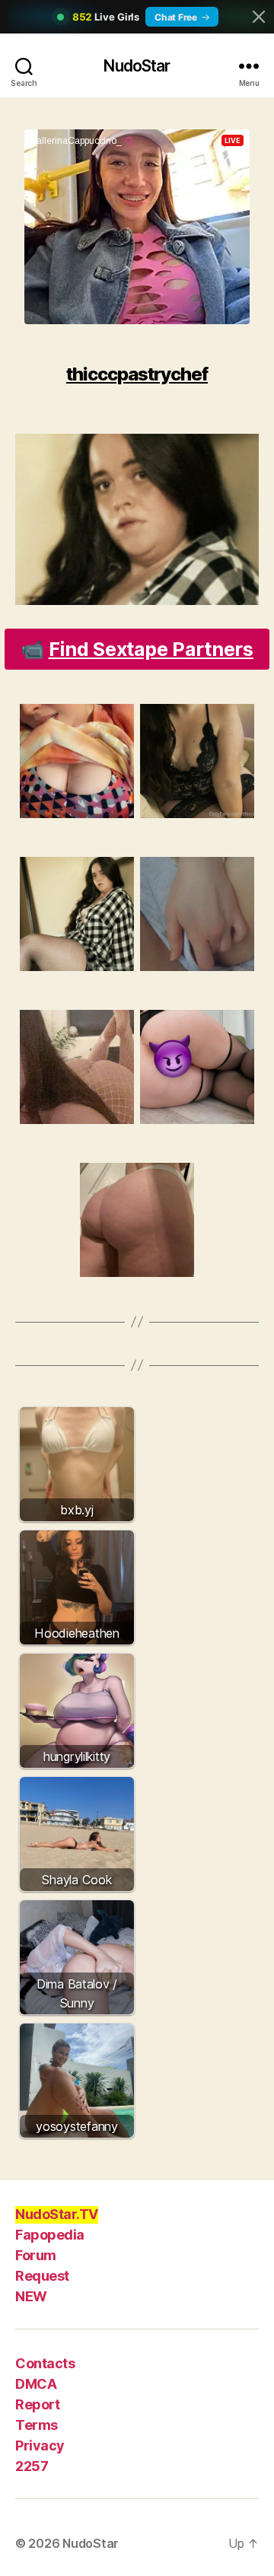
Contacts (45, 2363)
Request (42, 2276)
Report (37, 2404)
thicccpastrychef (137, 374)
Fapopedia (50, 2235)
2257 (32, 2466)
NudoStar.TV (57, 2214)
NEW (31, 2296)
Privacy (40, 2445)
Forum (36, 2255)
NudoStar (137, 66)
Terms (37, 2425)
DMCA (36, 2384)
